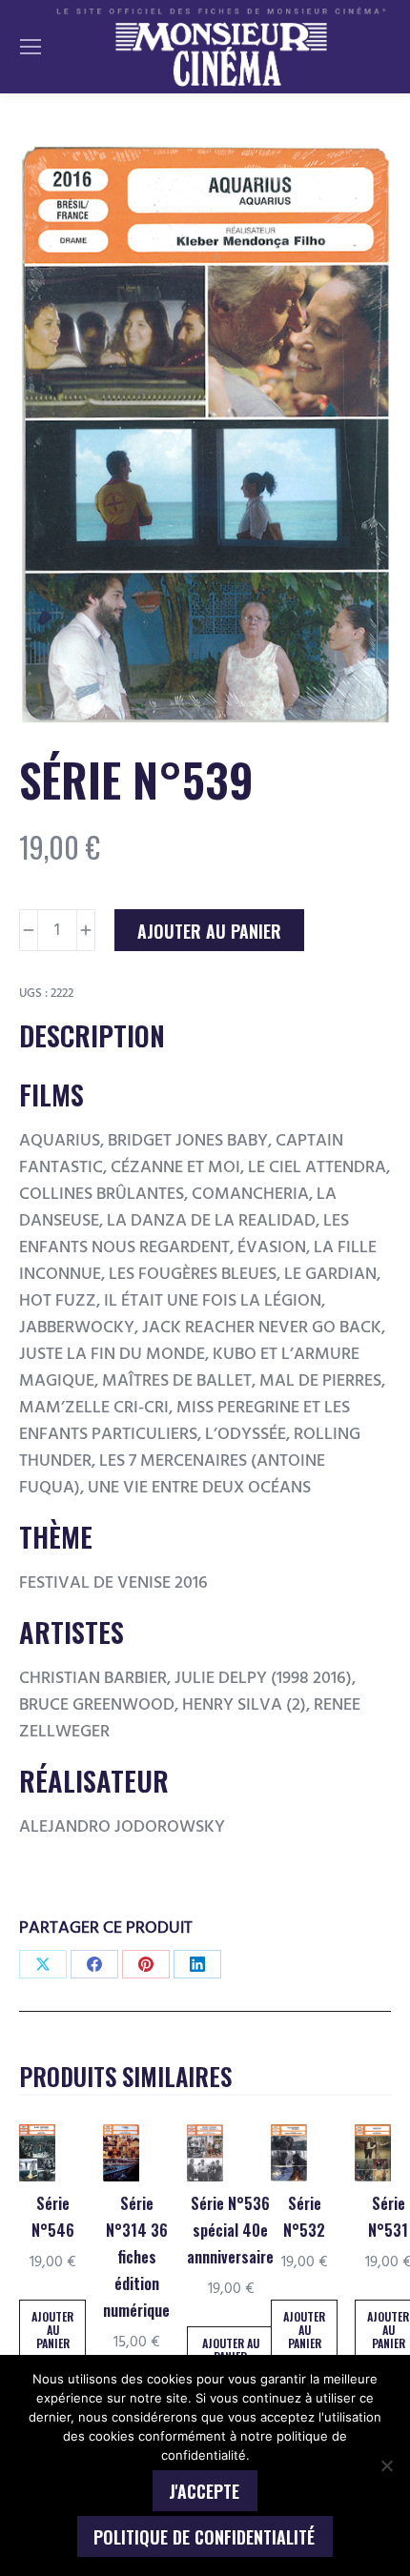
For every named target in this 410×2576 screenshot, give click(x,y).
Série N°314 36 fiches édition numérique (136, 2257)
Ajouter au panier (209, 931)
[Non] (386, 2465)
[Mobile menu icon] (31, 47)
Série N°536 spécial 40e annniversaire (230, 2230)
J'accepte (204, 2491)
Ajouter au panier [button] (52, 2330)
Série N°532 (304, 2217)
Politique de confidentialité (204, 2537)
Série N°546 (53, 2217)
